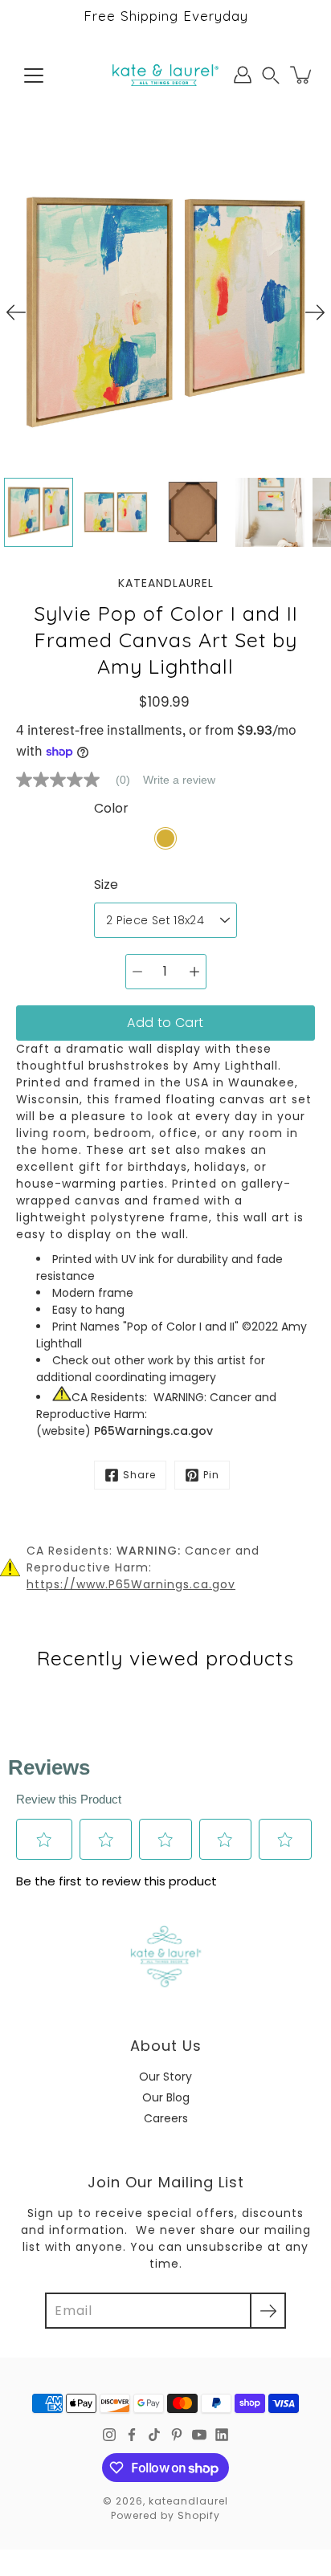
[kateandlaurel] (165, 75)
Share (139, 1475)
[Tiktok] (154, 2435)
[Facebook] (132, 2435)
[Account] (243, 75)
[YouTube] (199, 2435)
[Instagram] (109, 2435)
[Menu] (34, 75)
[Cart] (302, 75)
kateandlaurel (188, 2501)
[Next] (315, 312)
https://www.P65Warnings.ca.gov (131, 1584)
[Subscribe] (268, 2311)
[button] (271, 75)
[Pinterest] (177, 2435)
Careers (166, 2118)
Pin (211, 1475)
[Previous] (16, 312)
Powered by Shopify (165, 2515)
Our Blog (166, 2097)
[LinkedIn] (222, 2435)
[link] (80, 780)
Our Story (165, 2077)
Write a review (179, 780)
